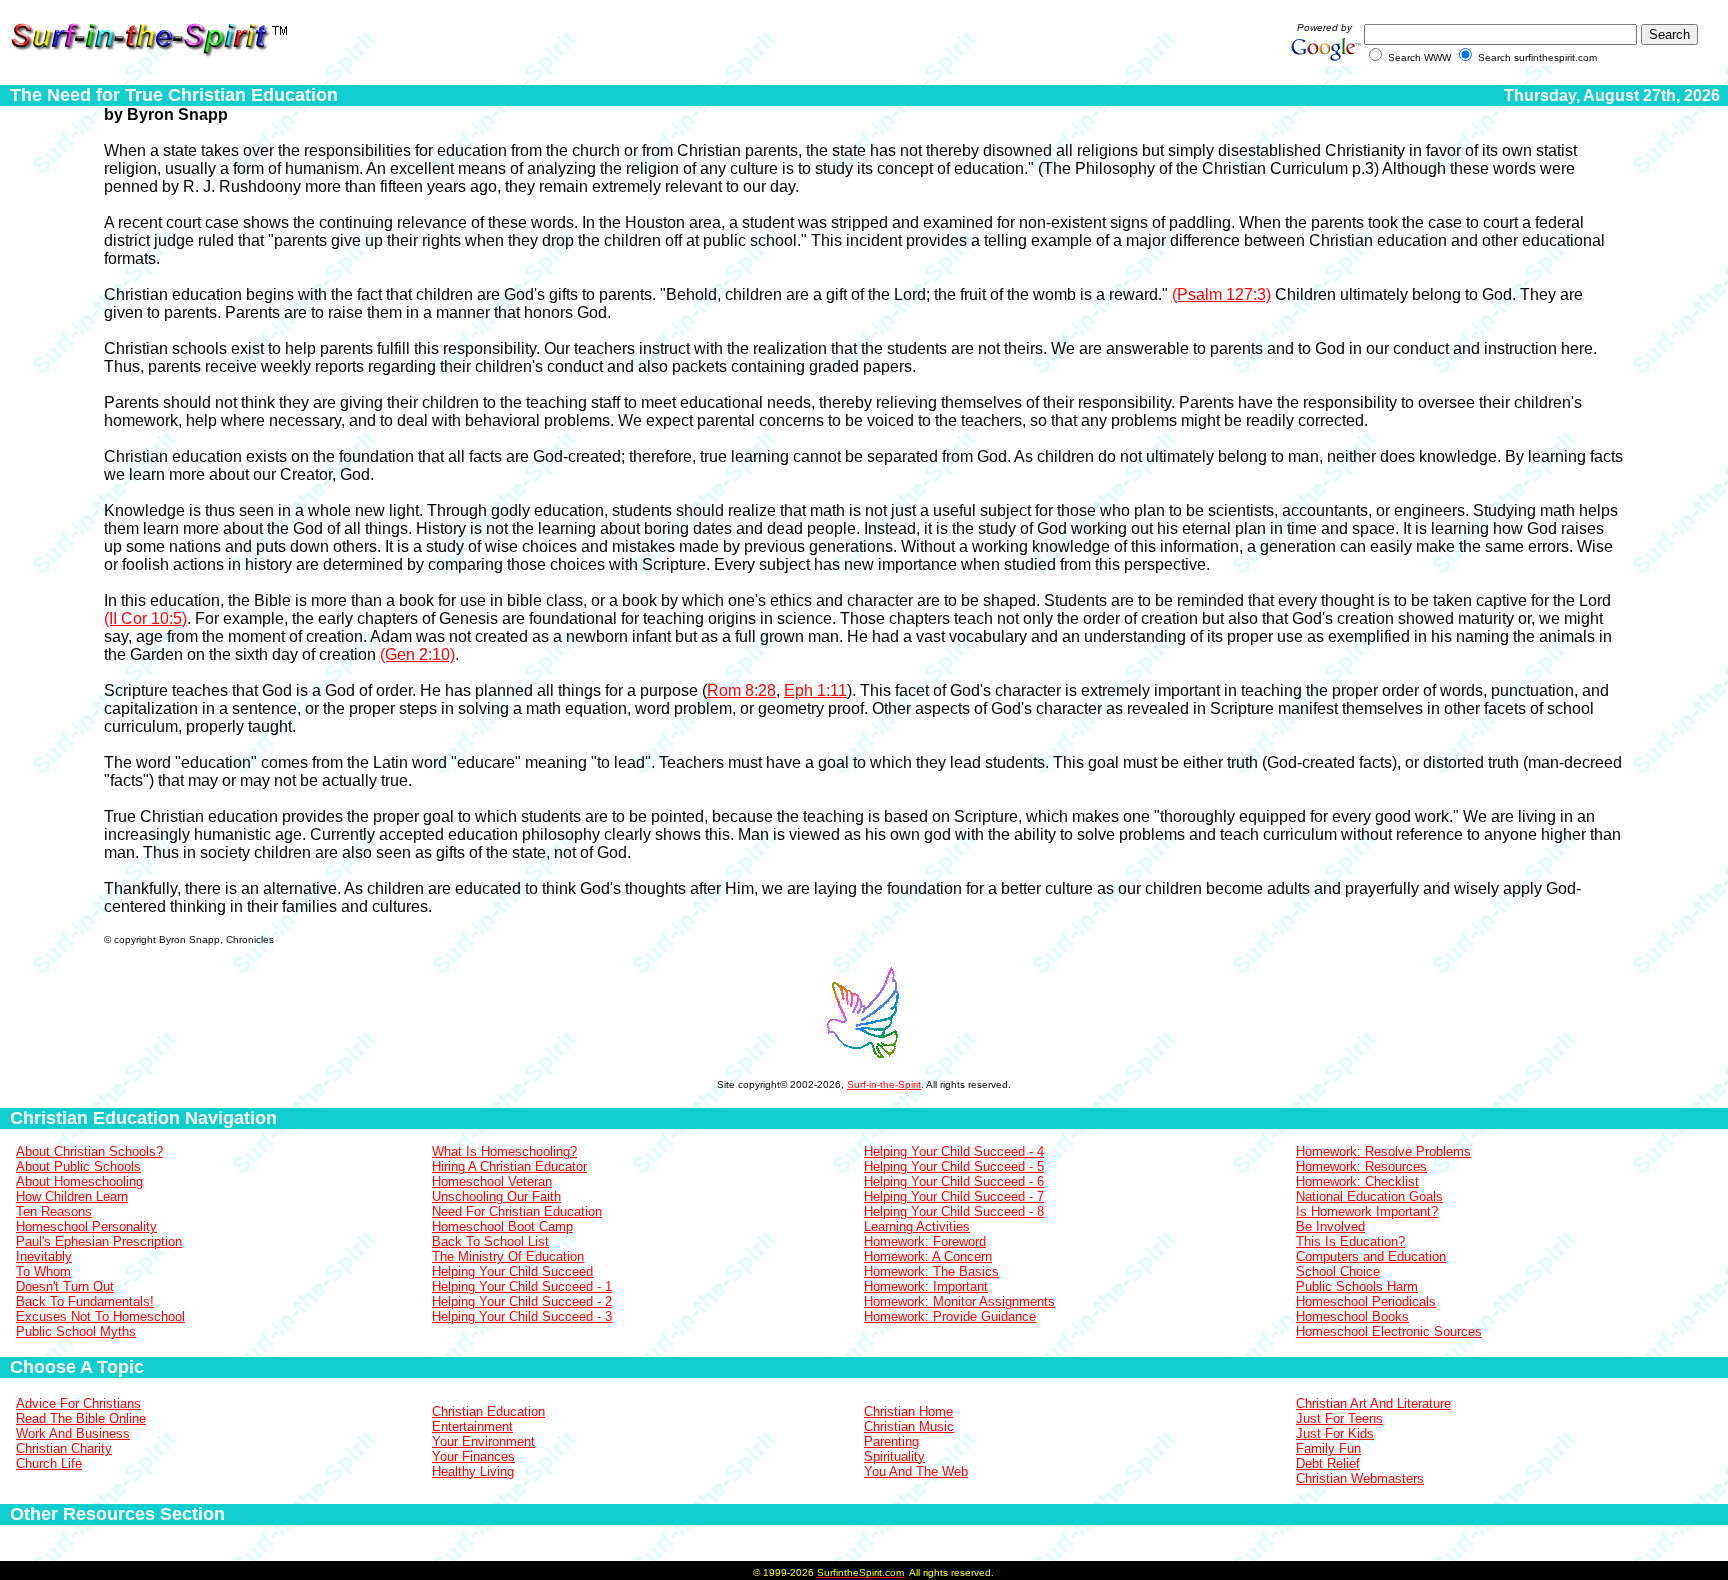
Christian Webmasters (1360, 1478)
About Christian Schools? (89, 1151)
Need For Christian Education (517, 1211)
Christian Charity (64, 1448)
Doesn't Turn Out (65, 1286)
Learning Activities (917, 1226)
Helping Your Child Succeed (512, 1271)
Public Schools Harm (1357, 1286)
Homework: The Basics (931, 1271)
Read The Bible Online (81, 1418)
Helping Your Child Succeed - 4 (954, 1151)
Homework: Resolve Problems (1383, 1151)
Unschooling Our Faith (496, 1196)
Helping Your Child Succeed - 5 (954, 1166)
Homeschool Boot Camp (502, 1226)
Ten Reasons (54, 1211)
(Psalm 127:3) (1221, 294)
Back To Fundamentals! (85, 1301)
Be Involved (1330, 1226)
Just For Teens (1339, 1418)
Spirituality (894, 1456)
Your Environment (483, 1441)
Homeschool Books (1352, 1316)
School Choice (1338, 1271)
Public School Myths (76, 1331)
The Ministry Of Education (508, 1256)
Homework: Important (926, 1286)
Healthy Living (473, 1471)
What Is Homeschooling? (504, 1151)
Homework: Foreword (925, 1241)
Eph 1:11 (815, 690)
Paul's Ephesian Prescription (99, 1241)
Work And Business (73, 1433)
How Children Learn (72, 1196)
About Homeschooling (79, 1181)
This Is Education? (1350, 1241)
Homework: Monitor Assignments (959, 1301)
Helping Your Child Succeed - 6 (954, 1181)
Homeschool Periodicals (1366, 1301)
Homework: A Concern (928, 1256)
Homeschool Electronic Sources (1389, 1331)
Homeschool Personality (86, 1226)
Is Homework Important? (1367, 1211)
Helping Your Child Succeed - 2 (522, 1301)
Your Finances (473, 1456)
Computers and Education (1371, 1256)
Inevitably (44, 1256)
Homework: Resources (1361, 1166)
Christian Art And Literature (1373, 1403)
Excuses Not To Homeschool (100, 1316)
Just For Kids (1335, 1433)
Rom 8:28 (741, 690)
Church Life (49, 1463)
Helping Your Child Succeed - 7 (954, 1196)
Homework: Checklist (1357, 1181)
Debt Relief (1328, 1463)
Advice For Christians (78, 1403)
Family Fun (1328, 1448)
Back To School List (490, 1241)
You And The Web (916, 1471)
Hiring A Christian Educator (509, 1166)
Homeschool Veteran (492, 1181)
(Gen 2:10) (417, 654)
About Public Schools (78, 1166)
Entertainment (472, 1426)
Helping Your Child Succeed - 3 (522, 1316)
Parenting (891, 1441)
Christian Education (488, 1411)
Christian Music (909, 1426)
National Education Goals (1369, 1196)
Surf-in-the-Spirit (884, 1084)
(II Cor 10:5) (145, 618)
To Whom (43, 1271)
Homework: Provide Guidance (950, 1316)
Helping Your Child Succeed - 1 (522, 1286)
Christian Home (908, 1411)
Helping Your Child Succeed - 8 (954, 1211)
